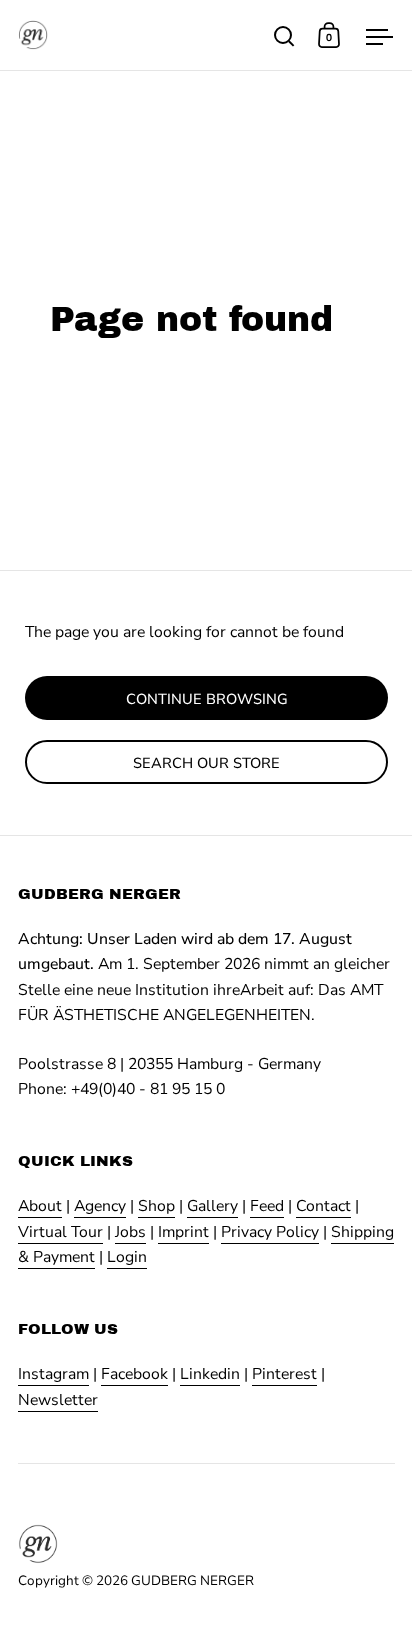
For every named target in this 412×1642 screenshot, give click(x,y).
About (40, 1206)
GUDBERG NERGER (192, 1580)
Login (127, 1257)
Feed (267, 1206)
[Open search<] (284, 35)
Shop (156, 1206)
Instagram (53, 1374)
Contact (323, 1206)
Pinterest (284, 1374)
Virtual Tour (60, 1232)
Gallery (212, 1206)
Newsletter (58, 1400)
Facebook (134, 1374)
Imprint (183, 1232)
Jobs (130, 1232)
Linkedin (210, 1374)
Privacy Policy (270, 1232)
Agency (100, 1206)
